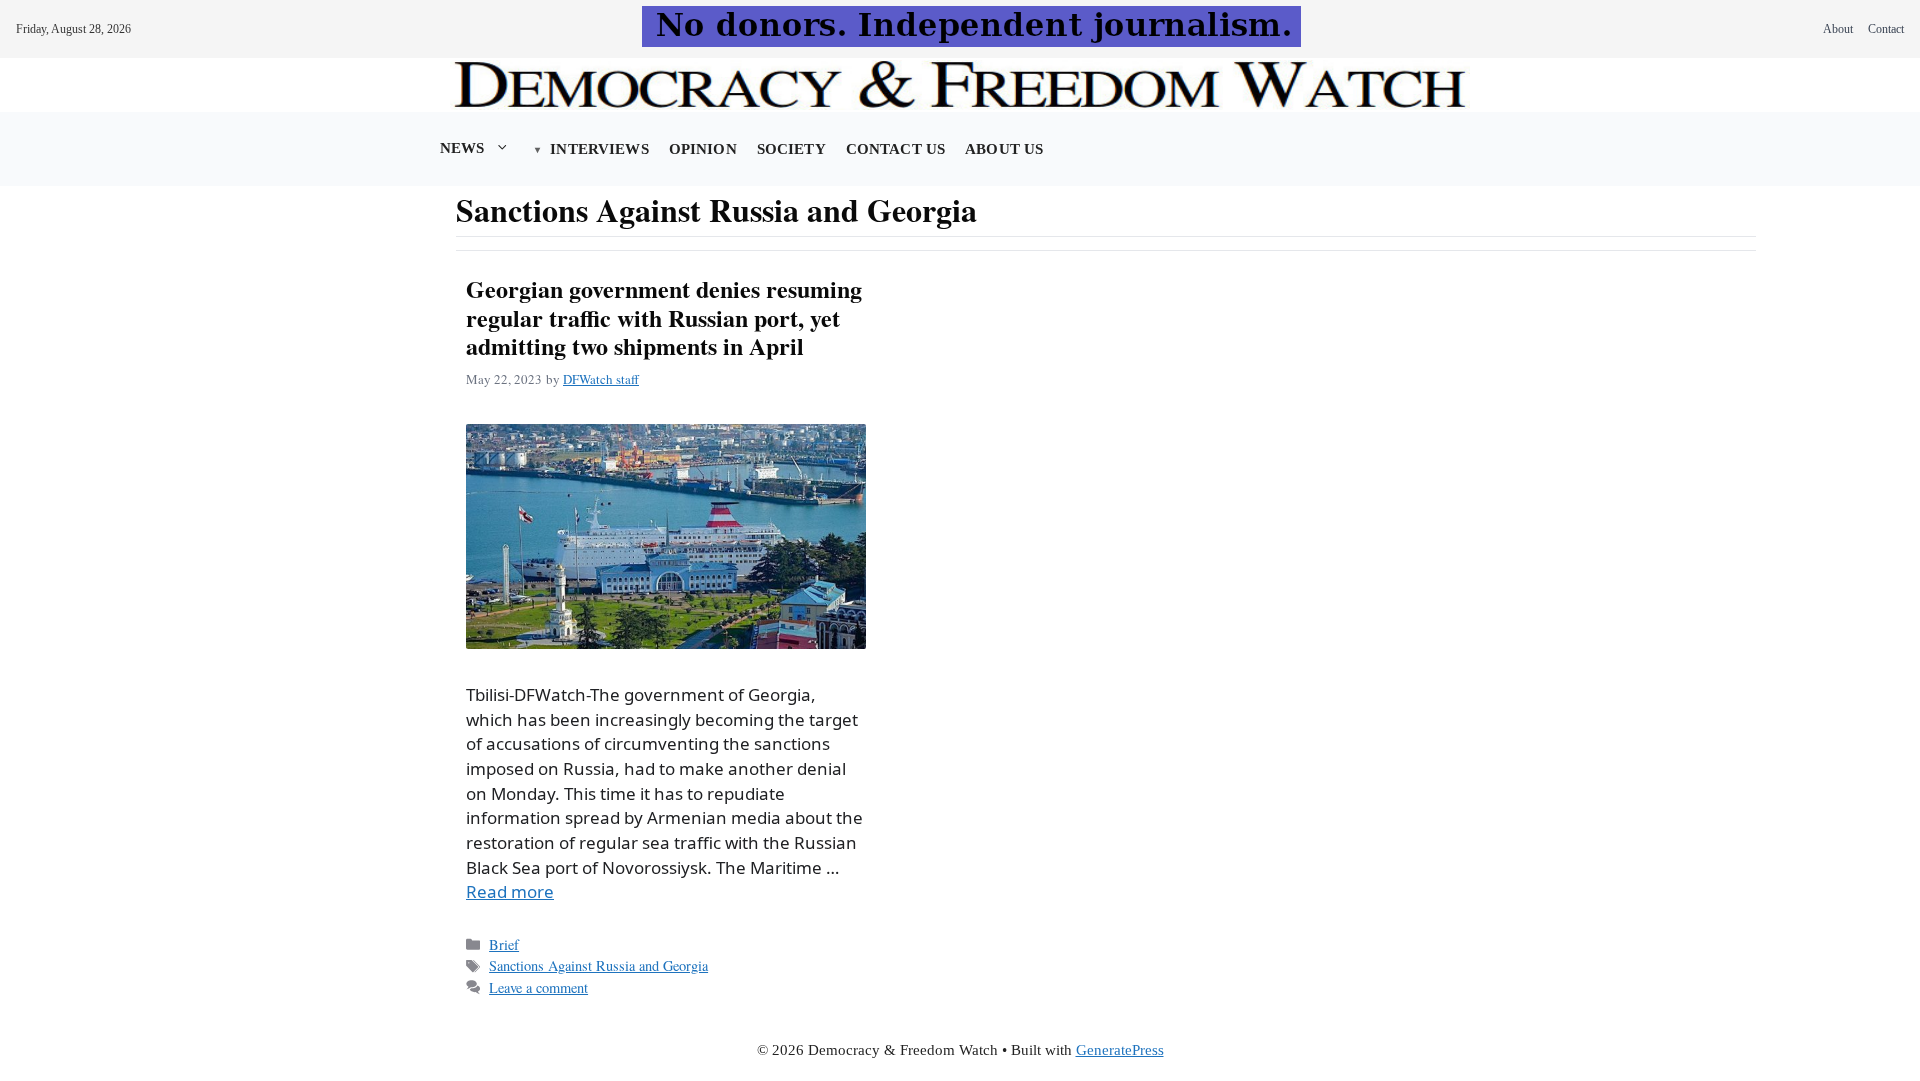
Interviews (599, 149)
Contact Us (895, 149)
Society (791, 149)
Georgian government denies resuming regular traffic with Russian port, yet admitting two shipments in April (664, 317)
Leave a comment (538, 987)
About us (1004, 149)
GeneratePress (1120, 1050)
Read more (510, 891)
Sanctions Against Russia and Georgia (598, 965)
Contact (1886, 29)
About (1838, 29)
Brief (504, 944)
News (462, 148)
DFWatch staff (601, 379)
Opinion (703, 149)
